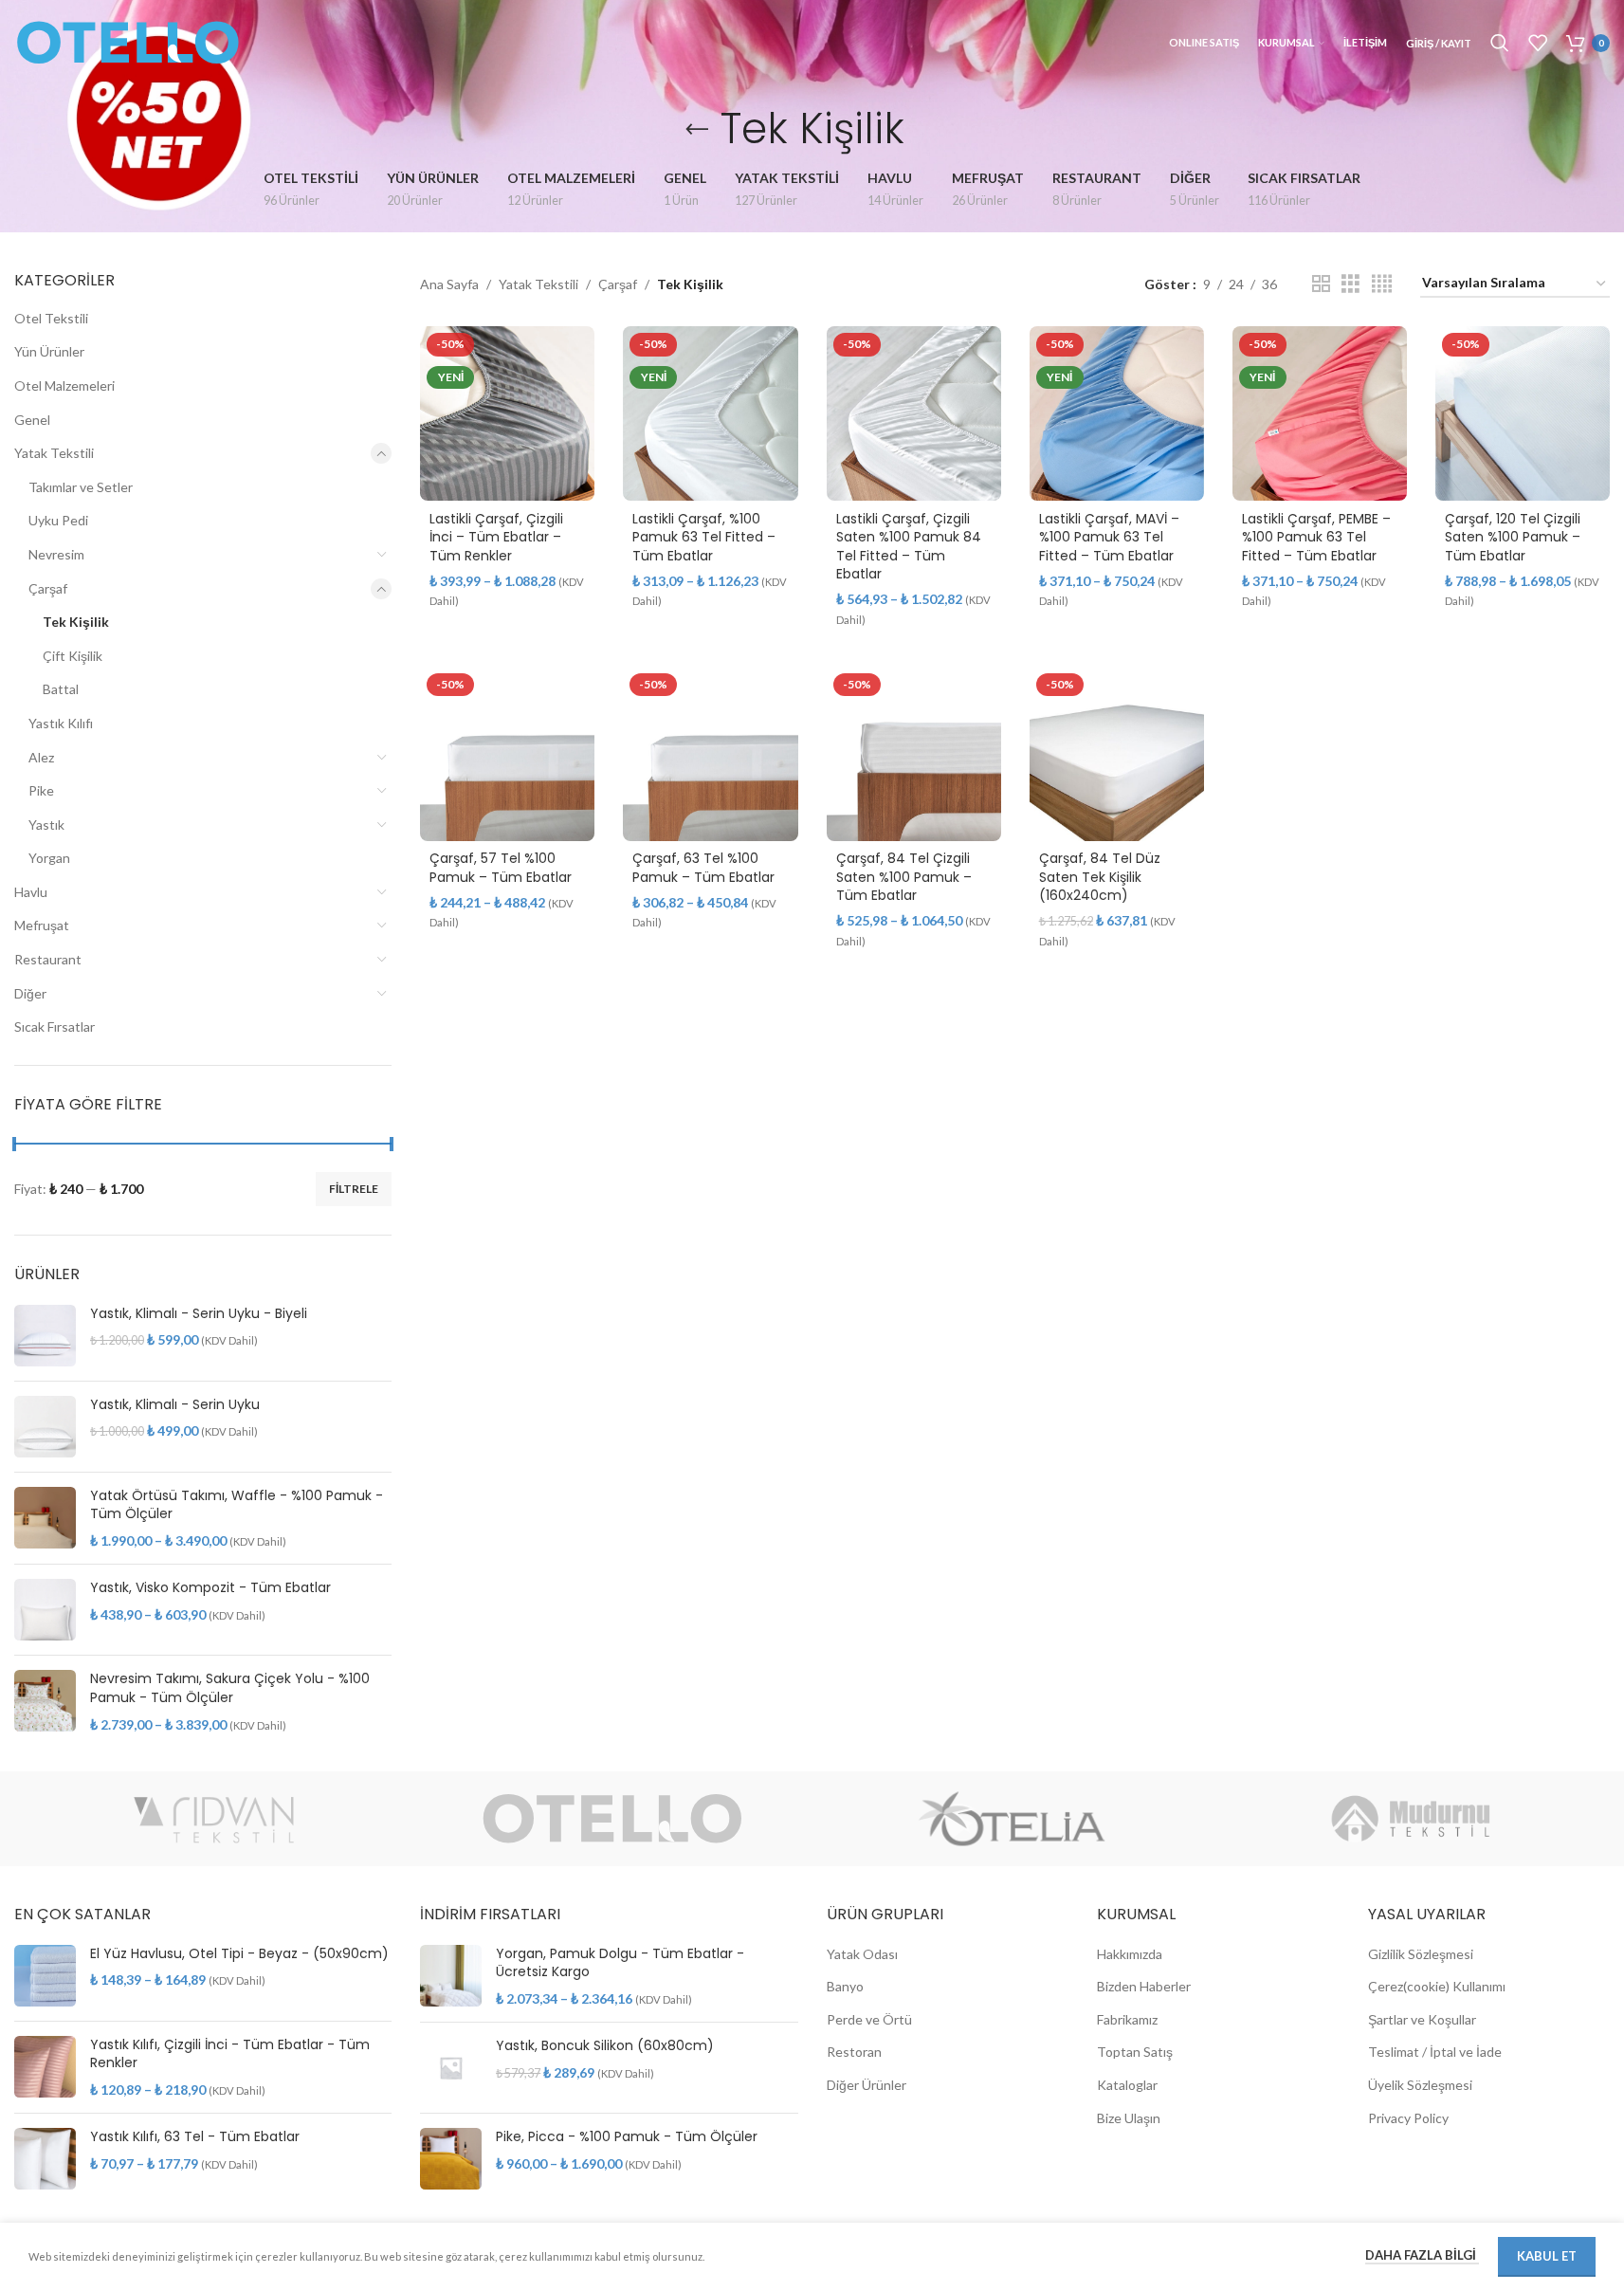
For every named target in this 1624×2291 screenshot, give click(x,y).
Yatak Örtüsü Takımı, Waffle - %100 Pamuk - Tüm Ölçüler (237, 1505)
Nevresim (56, 554)
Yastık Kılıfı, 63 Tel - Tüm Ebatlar (195, 2137)
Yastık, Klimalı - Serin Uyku (175, 1405)
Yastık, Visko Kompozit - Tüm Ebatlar (210, 1588)
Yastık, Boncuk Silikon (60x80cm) (605, 2046)
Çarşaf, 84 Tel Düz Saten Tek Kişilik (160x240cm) (1100, 877)
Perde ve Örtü (869, 2019)
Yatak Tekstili (54, 453)
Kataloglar (1127, 2085)
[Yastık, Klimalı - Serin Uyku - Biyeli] (45, 1336)
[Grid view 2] (1321, 284)
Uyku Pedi (58, 520)
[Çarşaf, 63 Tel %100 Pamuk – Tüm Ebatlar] (710, 754)
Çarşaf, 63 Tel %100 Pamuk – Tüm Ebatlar (703, 868)
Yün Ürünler (49, 351)
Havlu (31, 892)
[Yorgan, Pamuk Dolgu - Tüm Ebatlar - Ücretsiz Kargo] (451, 1977)
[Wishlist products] (1538, 43)
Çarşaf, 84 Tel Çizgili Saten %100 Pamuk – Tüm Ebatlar (904, 877)
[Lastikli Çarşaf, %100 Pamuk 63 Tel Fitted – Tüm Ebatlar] (710, 413)
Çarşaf (48, 588)
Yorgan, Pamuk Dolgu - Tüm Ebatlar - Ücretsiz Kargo (620, 1963)
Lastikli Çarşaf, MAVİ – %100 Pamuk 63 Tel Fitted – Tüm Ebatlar (1109, 537)
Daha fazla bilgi (1422, 2255)
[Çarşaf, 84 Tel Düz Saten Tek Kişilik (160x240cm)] (1117, 754)
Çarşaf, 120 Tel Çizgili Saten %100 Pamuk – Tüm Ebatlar (1513, 537)
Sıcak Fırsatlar (55, 1026)
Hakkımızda (1130, 1954)
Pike (41, 790)
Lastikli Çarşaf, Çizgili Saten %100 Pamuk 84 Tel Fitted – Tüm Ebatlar (909, 547)
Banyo (845, 1986)
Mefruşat (42, 925)
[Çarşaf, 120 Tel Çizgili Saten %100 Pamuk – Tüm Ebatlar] (1523, 413)
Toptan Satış (1135, 2052)
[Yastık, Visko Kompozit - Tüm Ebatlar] (45, 1610)
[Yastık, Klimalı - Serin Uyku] (45, 1427)
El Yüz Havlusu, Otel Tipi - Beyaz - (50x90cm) (239, 1954)
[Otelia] (1012, 1819)
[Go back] (697, 130)
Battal (61, 689)
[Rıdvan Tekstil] (214, 1819)
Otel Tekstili (51, 318)
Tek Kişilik (76, 622)
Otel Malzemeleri (64, 385)
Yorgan (49, 858)
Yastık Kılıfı (61, 723)
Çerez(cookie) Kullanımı (1437, 1986)
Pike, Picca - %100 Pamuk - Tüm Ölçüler (627, 2137)
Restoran (854, 2052)
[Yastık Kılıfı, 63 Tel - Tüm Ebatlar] (45, 2159)
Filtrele (354, 1189)
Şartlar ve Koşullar (1422, 2019)
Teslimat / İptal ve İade (1435, 2052)
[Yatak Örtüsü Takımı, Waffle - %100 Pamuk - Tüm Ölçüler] (45, 1519)
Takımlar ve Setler (81, 487)
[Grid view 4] (1382, 284)
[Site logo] (128, 41)
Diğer (30, 993)
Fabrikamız (1127, 2019)
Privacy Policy (1408, 2118)
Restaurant (48, 959)
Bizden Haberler (1144, 1986)
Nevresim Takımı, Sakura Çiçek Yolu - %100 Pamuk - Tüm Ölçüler (230, 1688)
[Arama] (1500, 43)
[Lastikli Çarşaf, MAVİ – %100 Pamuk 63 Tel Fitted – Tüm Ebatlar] (1117, 413)
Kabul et (1547, 2256)
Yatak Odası (862, 1954)
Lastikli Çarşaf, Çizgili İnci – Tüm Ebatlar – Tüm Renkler (496, 537)
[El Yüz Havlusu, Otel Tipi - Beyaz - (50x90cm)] (45, 1976)
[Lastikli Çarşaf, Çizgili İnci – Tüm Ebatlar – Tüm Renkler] (507, 413)
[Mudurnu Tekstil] (1410, 1819)
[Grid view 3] (1350, 284)
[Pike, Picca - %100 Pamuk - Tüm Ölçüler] (451, 2159)
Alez (41, 757)
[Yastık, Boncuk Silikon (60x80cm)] (451, 2068)
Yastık (46, 825)
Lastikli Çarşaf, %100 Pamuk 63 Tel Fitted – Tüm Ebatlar (704, 537)
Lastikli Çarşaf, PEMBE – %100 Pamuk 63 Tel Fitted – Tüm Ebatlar (1316, 537)
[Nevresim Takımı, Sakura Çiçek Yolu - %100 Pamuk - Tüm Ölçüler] (45, 1702)
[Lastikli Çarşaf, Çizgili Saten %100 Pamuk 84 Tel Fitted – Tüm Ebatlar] (914, 413)
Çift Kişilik (73, 656)
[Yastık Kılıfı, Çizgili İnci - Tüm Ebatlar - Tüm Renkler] (45, 2068)
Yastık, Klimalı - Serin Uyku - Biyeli (199, 1314)
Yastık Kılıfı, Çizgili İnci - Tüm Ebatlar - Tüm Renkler (230, 2054)
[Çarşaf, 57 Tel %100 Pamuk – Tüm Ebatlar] (507, 754)
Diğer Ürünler (867, 2085)
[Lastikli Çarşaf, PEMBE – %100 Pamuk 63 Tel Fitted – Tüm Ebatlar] (1320, 413)
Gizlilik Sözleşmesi (1421, 1954)
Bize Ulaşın (1129, 2118)
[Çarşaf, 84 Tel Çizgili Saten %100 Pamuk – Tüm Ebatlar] (914, 754)
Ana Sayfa (449, 284)
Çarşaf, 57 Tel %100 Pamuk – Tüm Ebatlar (501, 868)
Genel (32, 420)
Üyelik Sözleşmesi (1420, 2085)
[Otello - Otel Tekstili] (613, 1819)
